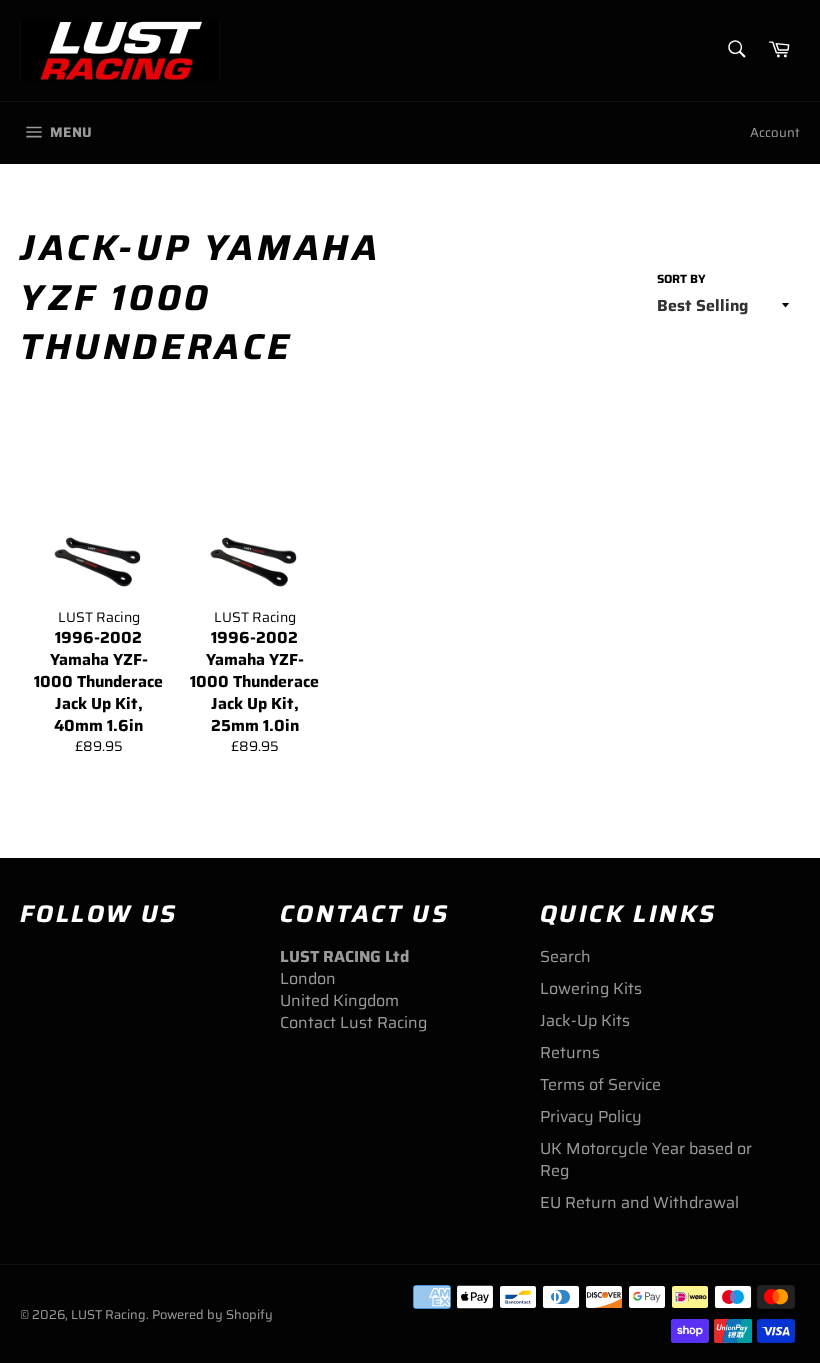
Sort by (681, 279)
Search (565, 956)
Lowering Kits (591, 988)
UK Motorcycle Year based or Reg (646, 1159)
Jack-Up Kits (585, 1020)
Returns (570, 1052)
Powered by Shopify (212, 1314)
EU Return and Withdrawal (639, 1202)
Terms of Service (600, 1084)
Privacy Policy (591, 1116)
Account (775, 132)
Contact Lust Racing (353, 1022)
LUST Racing (108, 1314)
